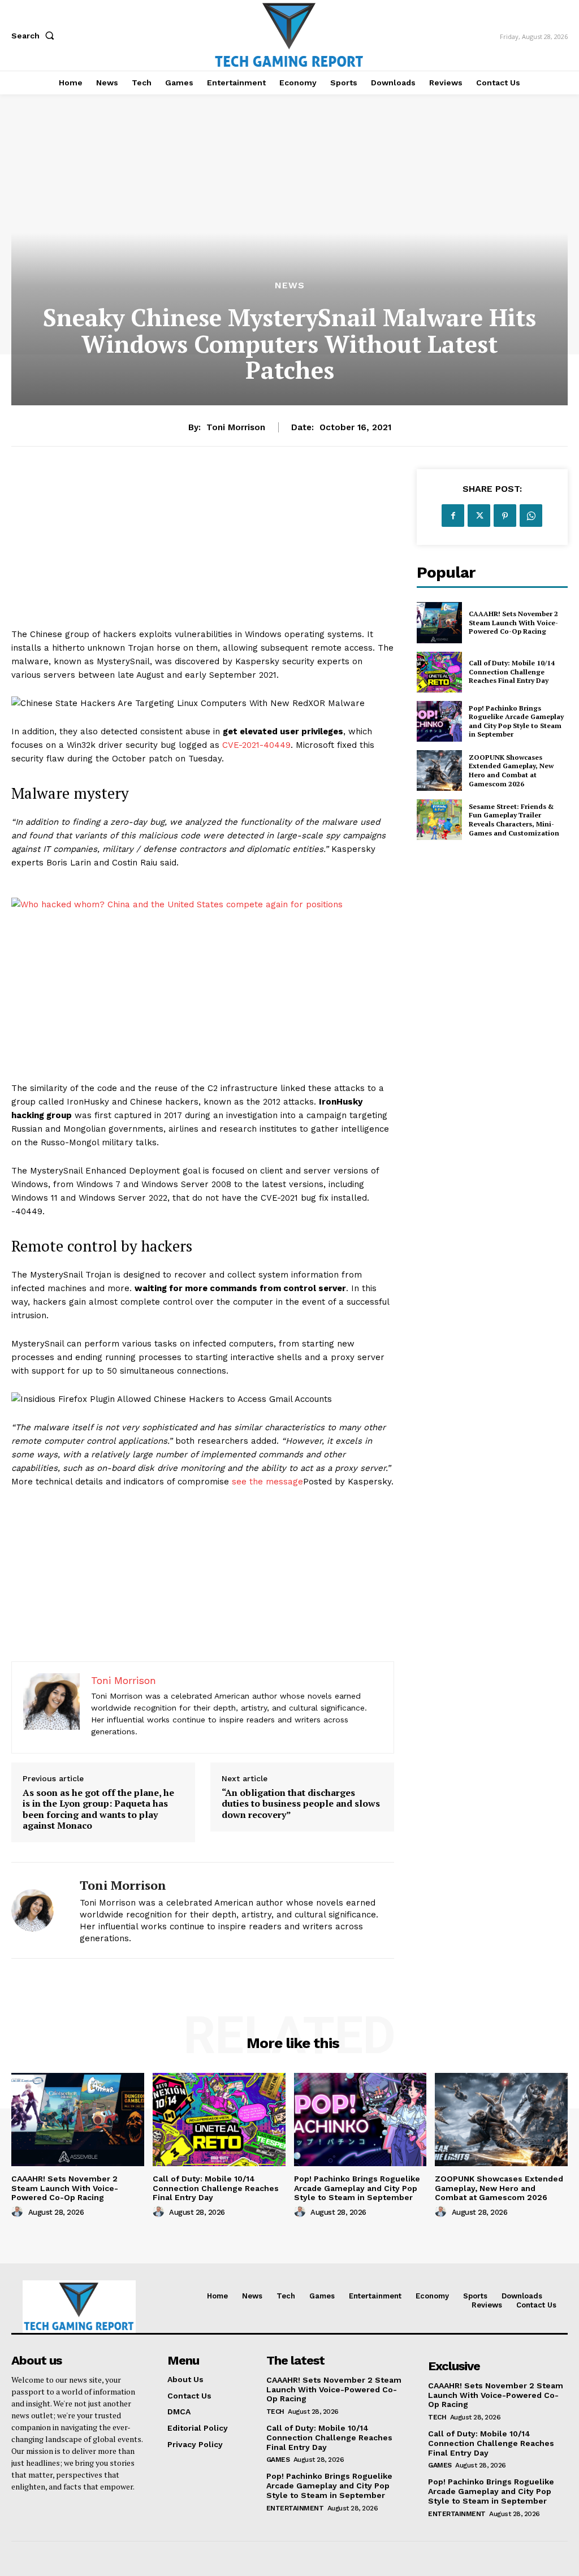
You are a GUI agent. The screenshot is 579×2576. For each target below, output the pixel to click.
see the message (267, 1482)
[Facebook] (453, 516)
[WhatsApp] (531, 516)
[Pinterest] (505, 516)
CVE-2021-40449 (256, 745)
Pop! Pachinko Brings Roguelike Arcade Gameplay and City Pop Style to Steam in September (516, 721)
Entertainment (295, 2508)
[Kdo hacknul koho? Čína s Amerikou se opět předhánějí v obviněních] (203, 904)
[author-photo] (19, 2212)
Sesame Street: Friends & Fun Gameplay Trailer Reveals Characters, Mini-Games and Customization (514, 820)
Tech (275, 2412)
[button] (35, 36)
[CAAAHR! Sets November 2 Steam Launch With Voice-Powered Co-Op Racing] (439, 622)
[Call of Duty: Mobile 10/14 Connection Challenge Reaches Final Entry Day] (439, 672)
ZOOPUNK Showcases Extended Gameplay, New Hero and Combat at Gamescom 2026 (511, 770)
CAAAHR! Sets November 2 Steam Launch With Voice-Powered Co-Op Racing (513, 622)
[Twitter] (479, 516)
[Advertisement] (203, 548)
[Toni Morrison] (38, 1910)
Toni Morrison (236, 427)
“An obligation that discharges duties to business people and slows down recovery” (301, 1804)
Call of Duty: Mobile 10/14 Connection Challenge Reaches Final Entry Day (512, 672)
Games (278, 2460)
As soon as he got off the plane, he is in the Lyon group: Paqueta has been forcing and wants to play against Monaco (98, 1809)
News (290, 285)
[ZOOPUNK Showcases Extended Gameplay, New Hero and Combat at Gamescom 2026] (439, 770)
